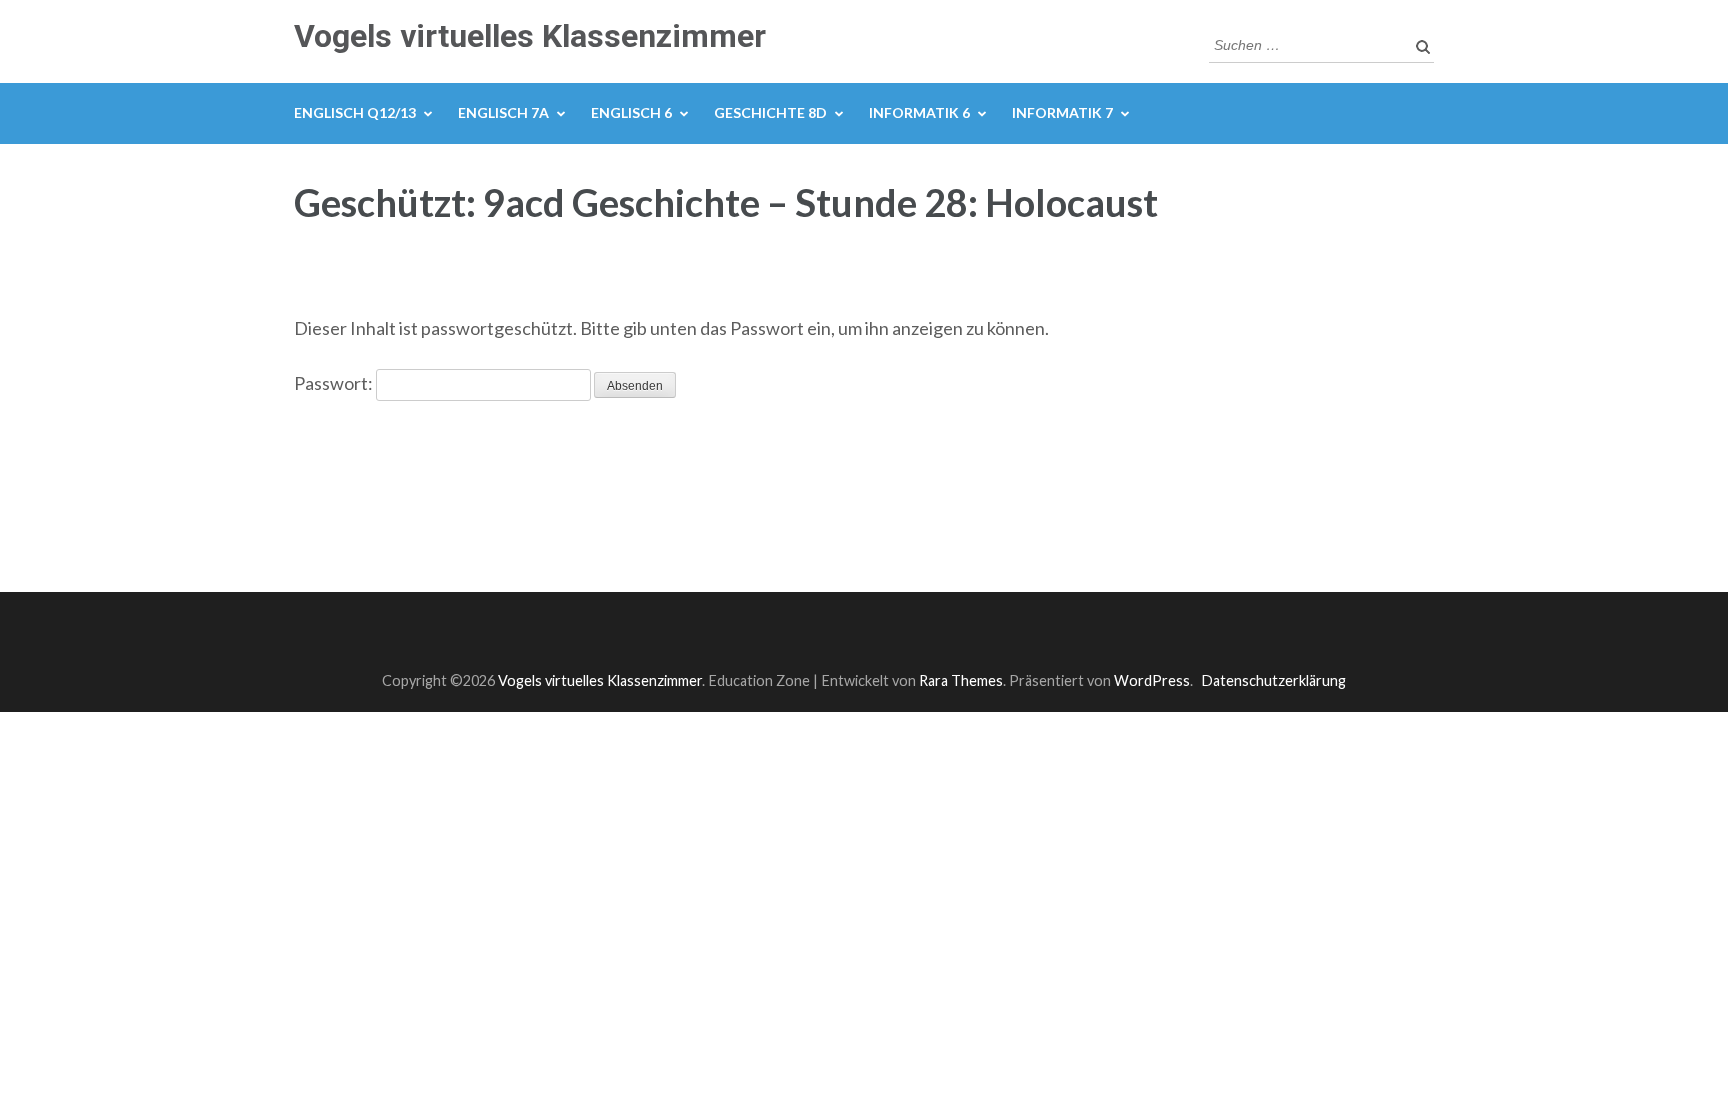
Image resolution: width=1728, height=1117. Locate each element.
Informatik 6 (919, 112)
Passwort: (335, 383)
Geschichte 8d (770, 112)
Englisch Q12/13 (355, 112)
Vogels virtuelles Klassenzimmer (530, 36)
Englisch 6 (631, 112)
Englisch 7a (503, 112)
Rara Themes (961, 680)
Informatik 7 (1062, 112)
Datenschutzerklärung (1273, 680)
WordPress (1152, 680)
